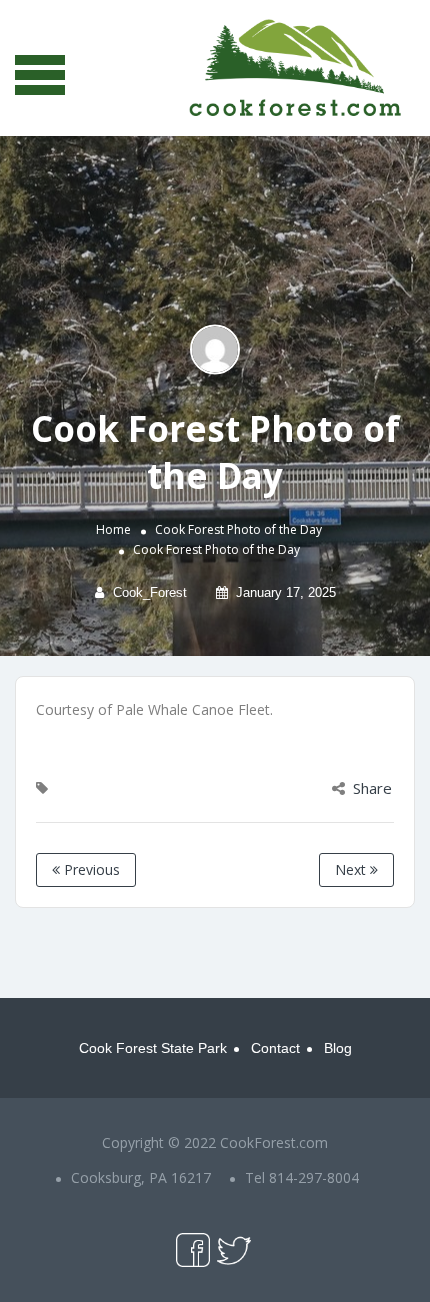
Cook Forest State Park (153, 1048)
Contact (275, 1048)
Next (352, 869)
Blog (338, 1048)
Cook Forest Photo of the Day (238, 529)
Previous (90, 869)
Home (113, 529)
